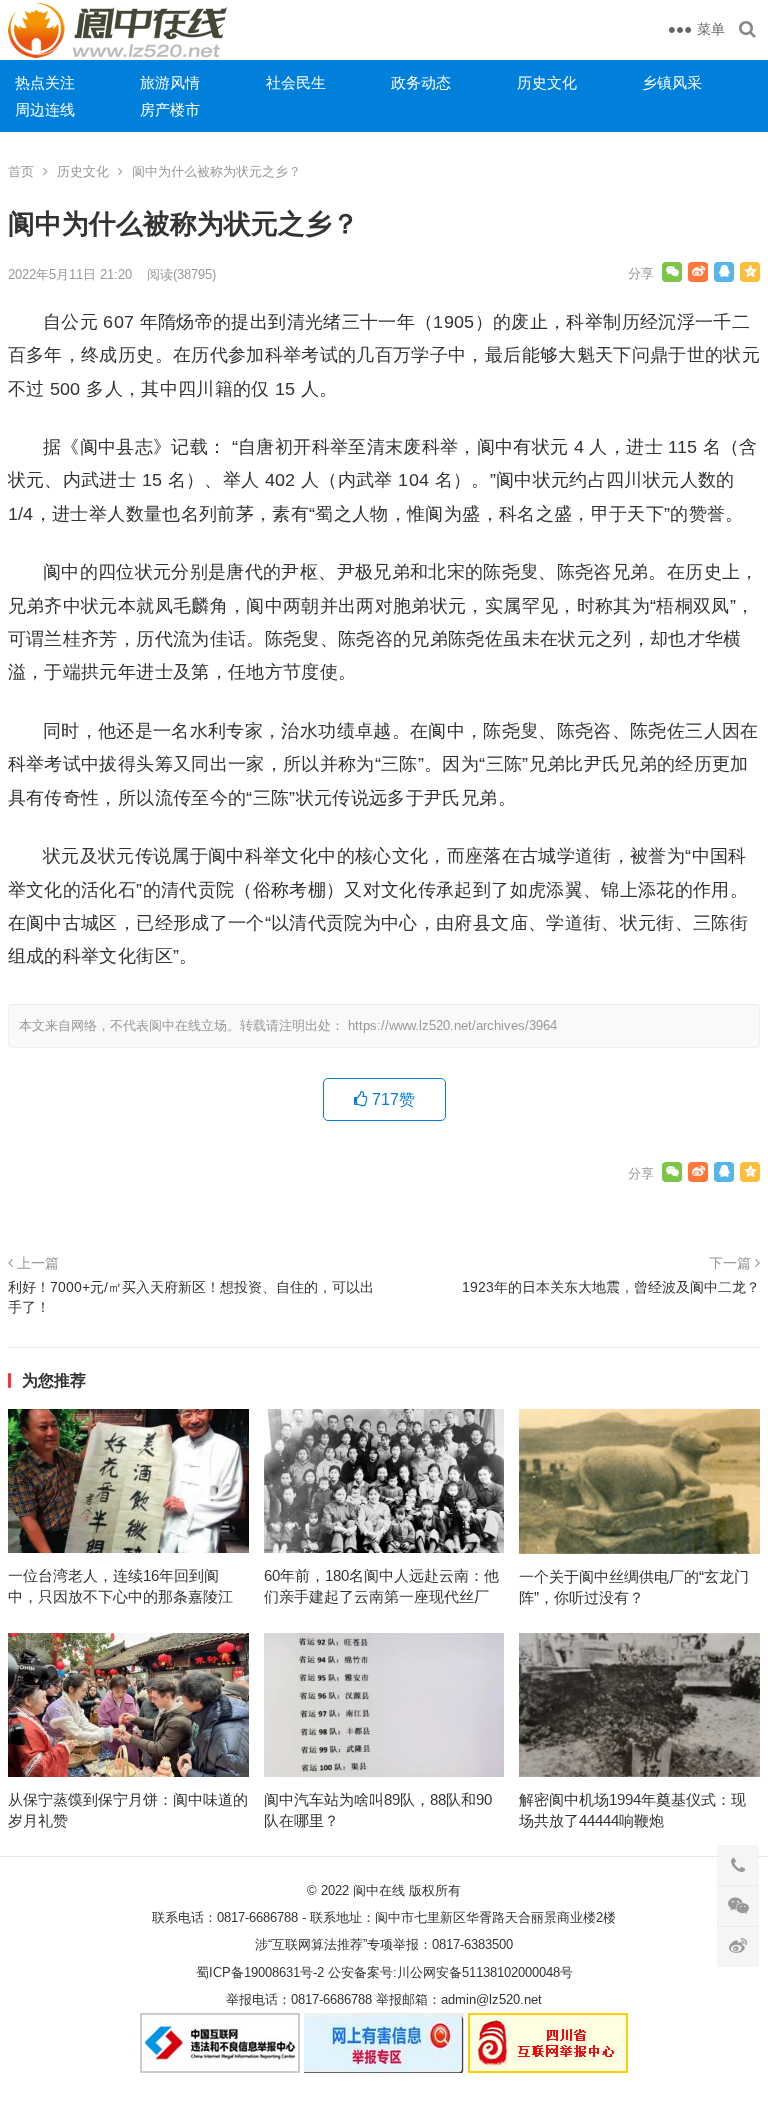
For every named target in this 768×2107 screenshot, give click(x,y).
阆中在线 (379, 1890)
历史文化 (547, 82)
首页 (21, 171)
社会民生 (296, 82)
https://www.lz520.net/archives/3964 (452, 1025)
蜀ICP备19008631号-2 (260, 1972)
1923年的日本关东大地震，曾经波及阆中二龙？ (611, 1287)
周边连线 (45, 109)
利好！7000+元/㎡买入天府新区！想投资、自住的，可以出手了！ (191, 1297)
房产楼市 (170, 109)
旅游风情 (170, 82)
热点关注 (45, 82)
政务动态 (421, 82)
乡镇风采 (672, 82)
